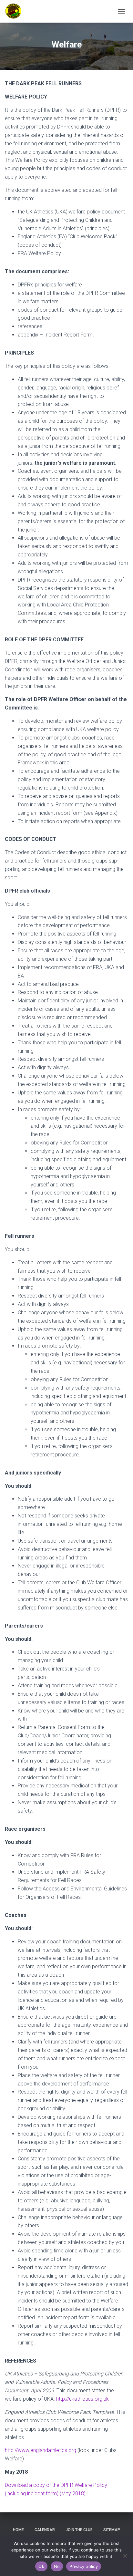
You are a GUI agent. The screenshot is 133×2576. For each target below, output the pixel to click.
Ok (41, 2566)
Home (18, 2530)
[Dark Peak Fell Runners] (16, 11)
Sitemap (112, 2530)
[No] (125, 2556)
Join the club (79, 2530)
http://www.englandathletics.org (41, 2450)
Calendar (45, 2530)
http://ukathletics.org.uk (82, 2399)
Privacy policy (84, 2566)
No (57, 2566)
